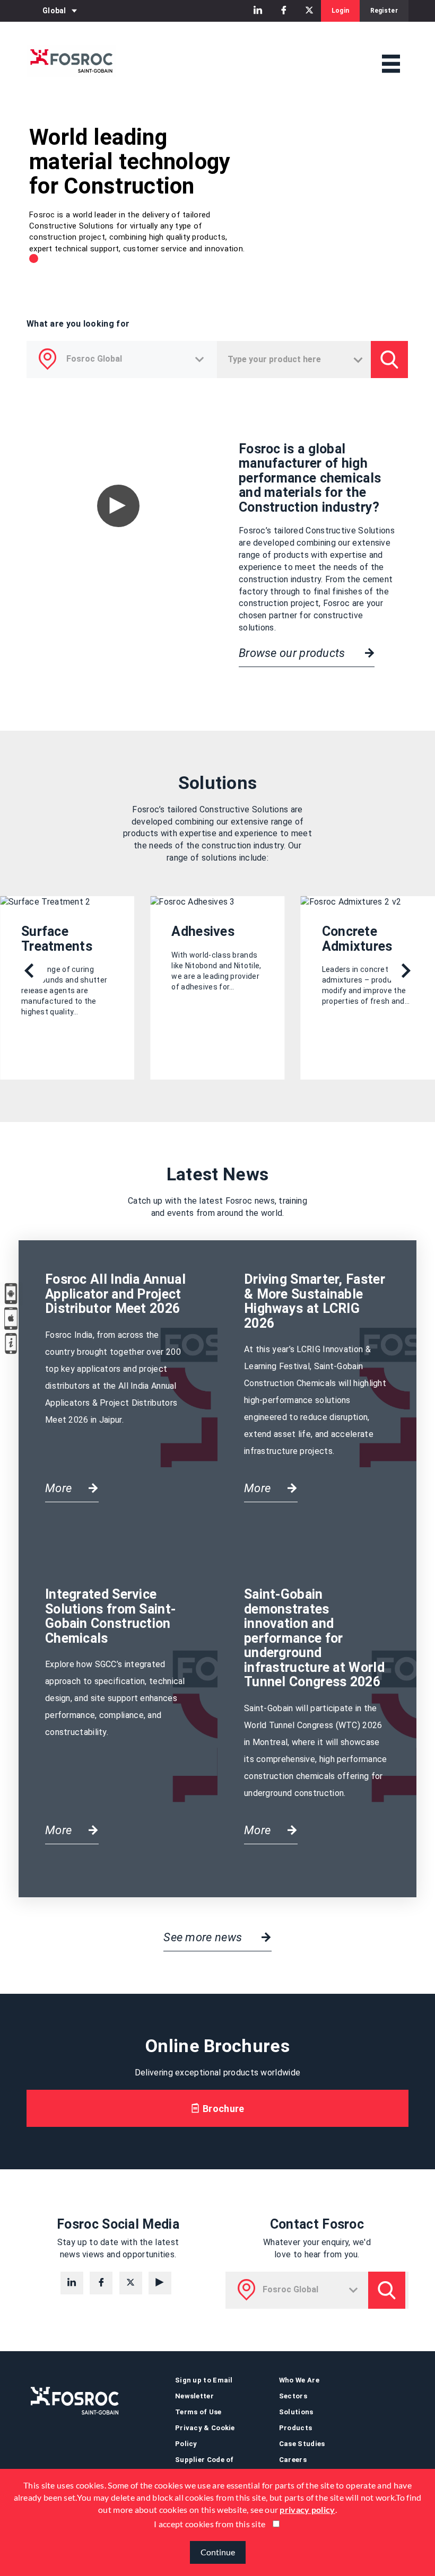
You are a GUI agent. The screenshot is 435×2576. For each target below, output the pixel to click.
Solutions (296, 2412)
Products (295, 2428)
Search (387, 2290)
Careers (293, 2460)
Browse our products (293, 653)
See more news (204, 1937)
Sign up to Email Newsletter (204, 2388)
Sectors (293, 2396)
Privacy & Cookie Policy (205, 2436)
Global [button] (54, 11)
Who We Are (299, 2380)
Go (389, 360)
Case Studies (302, 2444)
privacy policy (307, 2509)
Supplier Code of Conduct (205, 2468)
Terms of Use (198, 2412)
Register (384, 11)
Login (341, 11)
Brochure (223, 2109)
